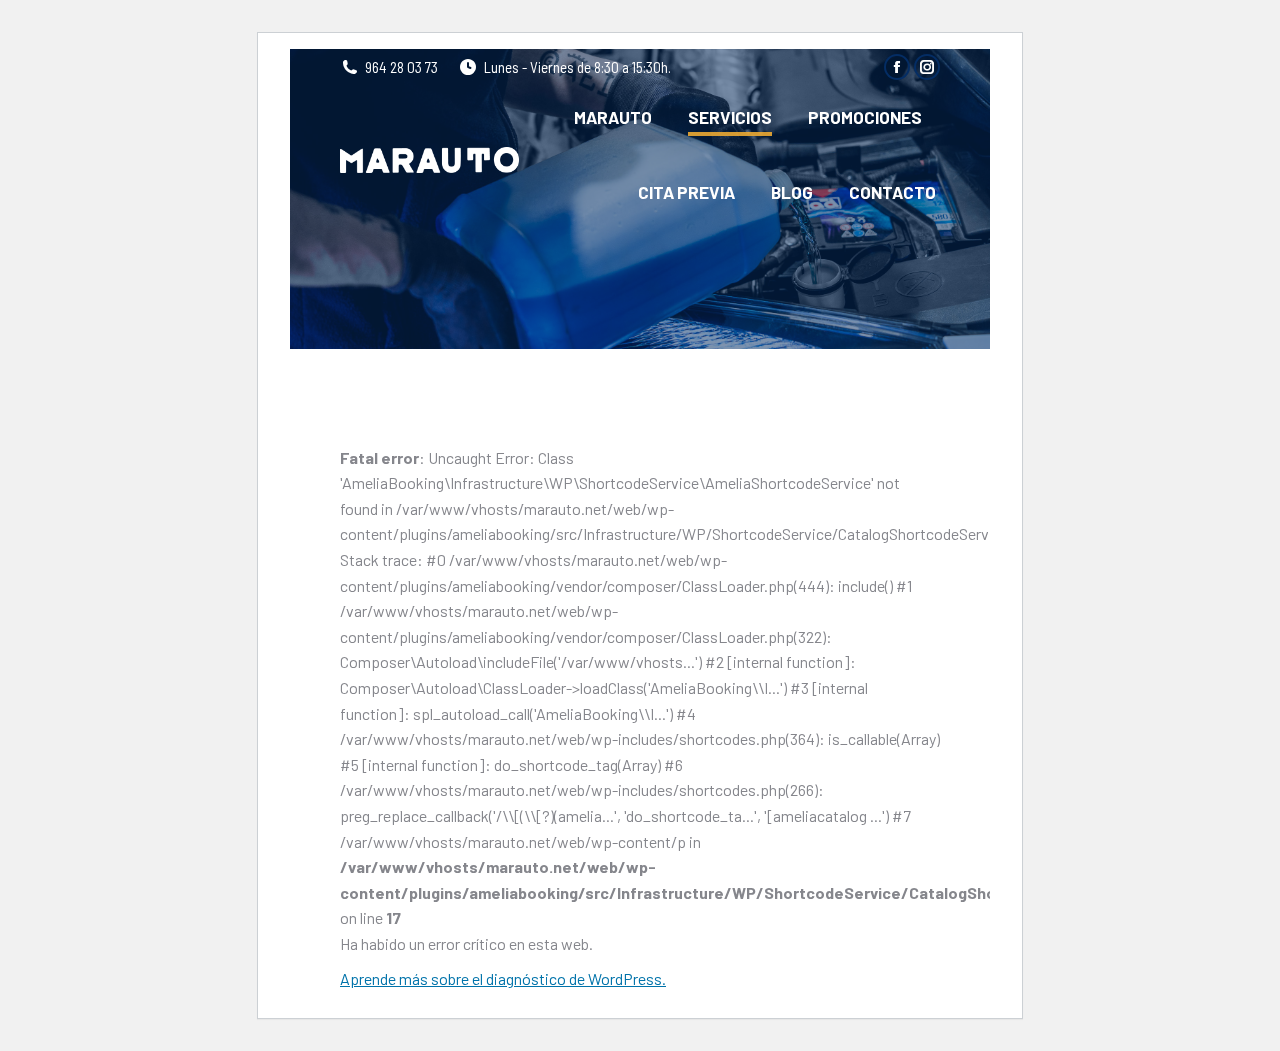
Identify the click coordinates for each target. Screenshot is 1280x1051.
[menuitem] (613, 117)
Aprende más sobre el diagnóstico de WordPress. (503, 978)
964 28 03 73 (401, 67)
